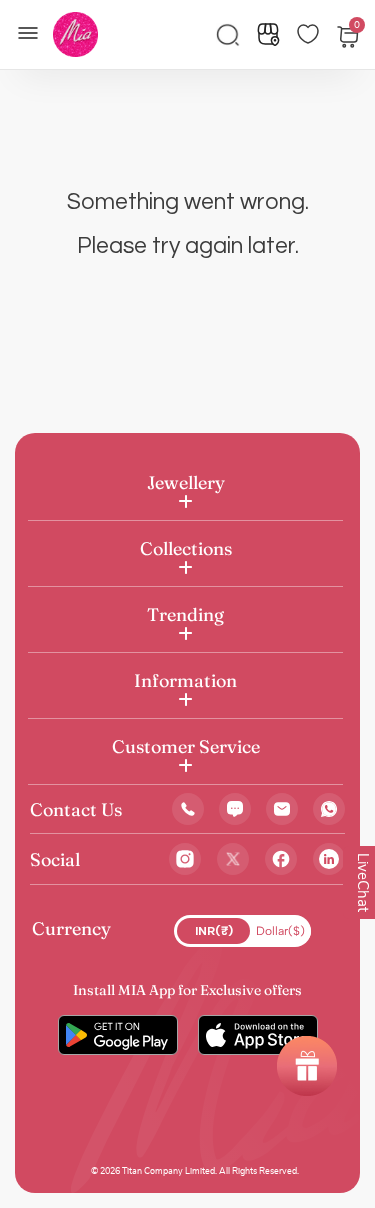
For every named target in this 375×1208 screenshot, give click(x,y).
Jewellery (186, 482)
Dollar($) (280, 931)
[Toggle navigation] (34, 31)
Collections (186, 548)
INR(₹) (214, 931)
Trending (185, 614)
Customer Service (186, 746)
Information (185, 680)
